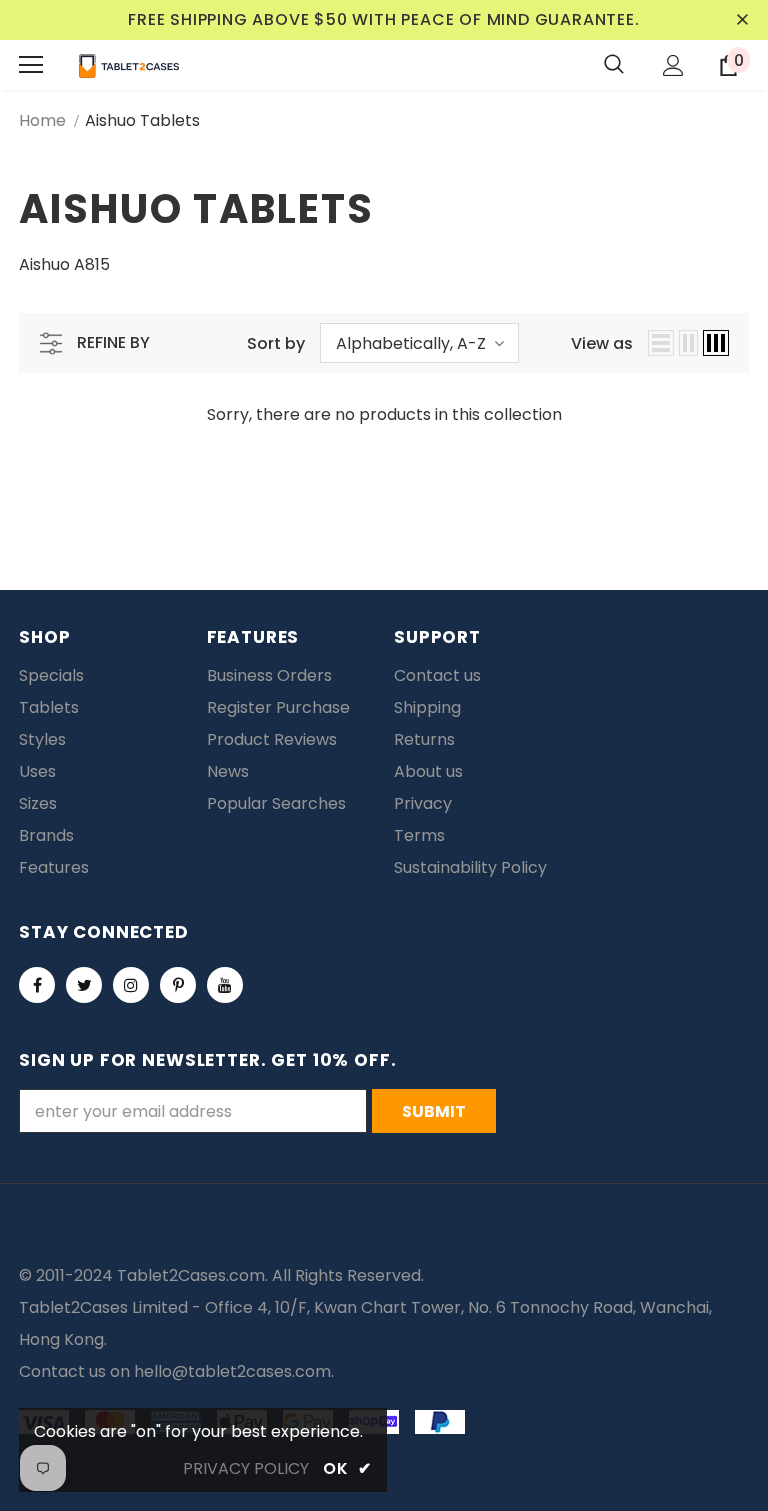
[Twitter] (84, 985)
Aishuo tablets (142, 120)
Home (42, 120)
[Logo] (129, 65)
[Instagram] (131, 985)
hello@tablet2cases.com (232, 1371)
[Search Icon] (614, 65)
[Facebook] (37, 985)
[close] (742, 20)
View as (602, 343)
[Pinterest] (178, 985)
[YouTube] (225, 985)
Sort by (276, 343)
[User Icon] (673, 65)
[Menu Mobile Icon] (31, 65)
